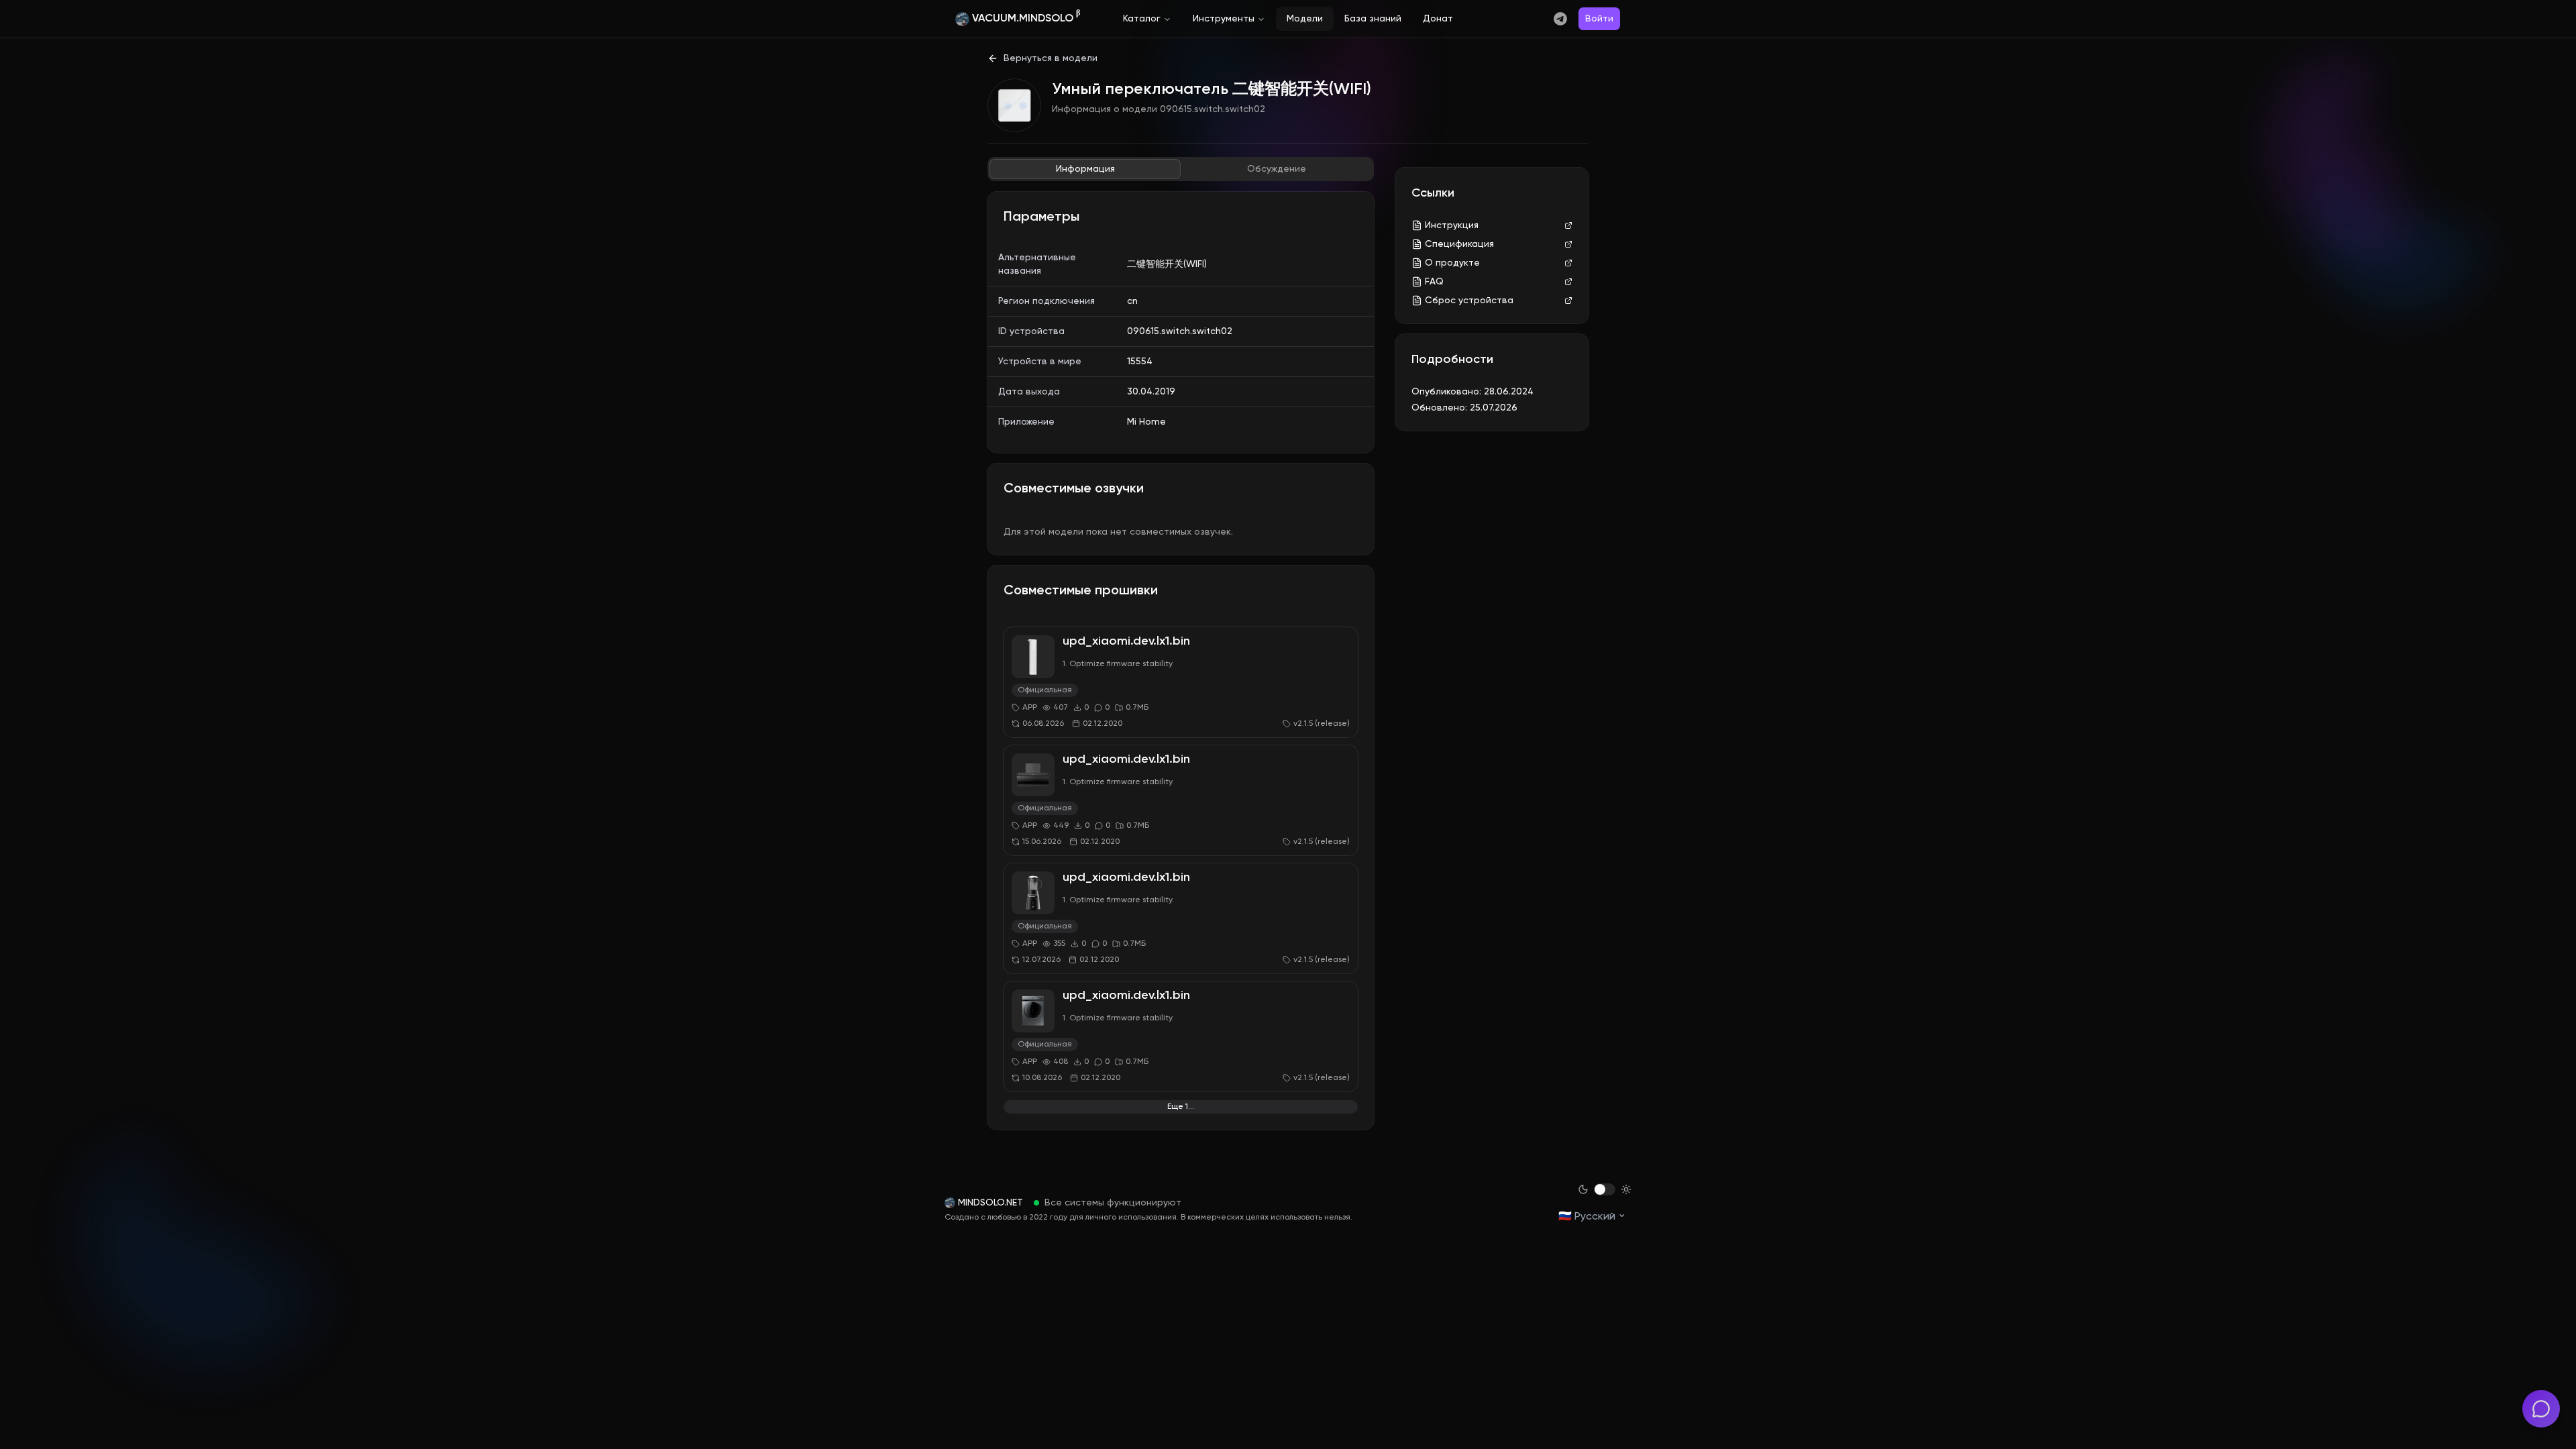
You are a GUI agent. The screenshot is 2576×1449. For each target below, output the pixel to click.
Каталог (1142, 19)
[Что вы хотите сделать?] (2541, 1409)
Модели (1305, 19)
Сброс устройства (1469, 301)
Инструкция (1452, 225)
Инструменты (1224, 19)
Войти (1599, 19)
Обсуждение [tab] (1277, 169)
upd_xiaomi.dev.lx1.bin (1126, 641)
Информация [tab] (1085, 169)
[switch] (1605, 1189)
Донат (1438, 19)
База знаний (1373, 19)
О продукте (1452, 263)
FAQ (1434, 282)
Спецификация (1459, 244)
